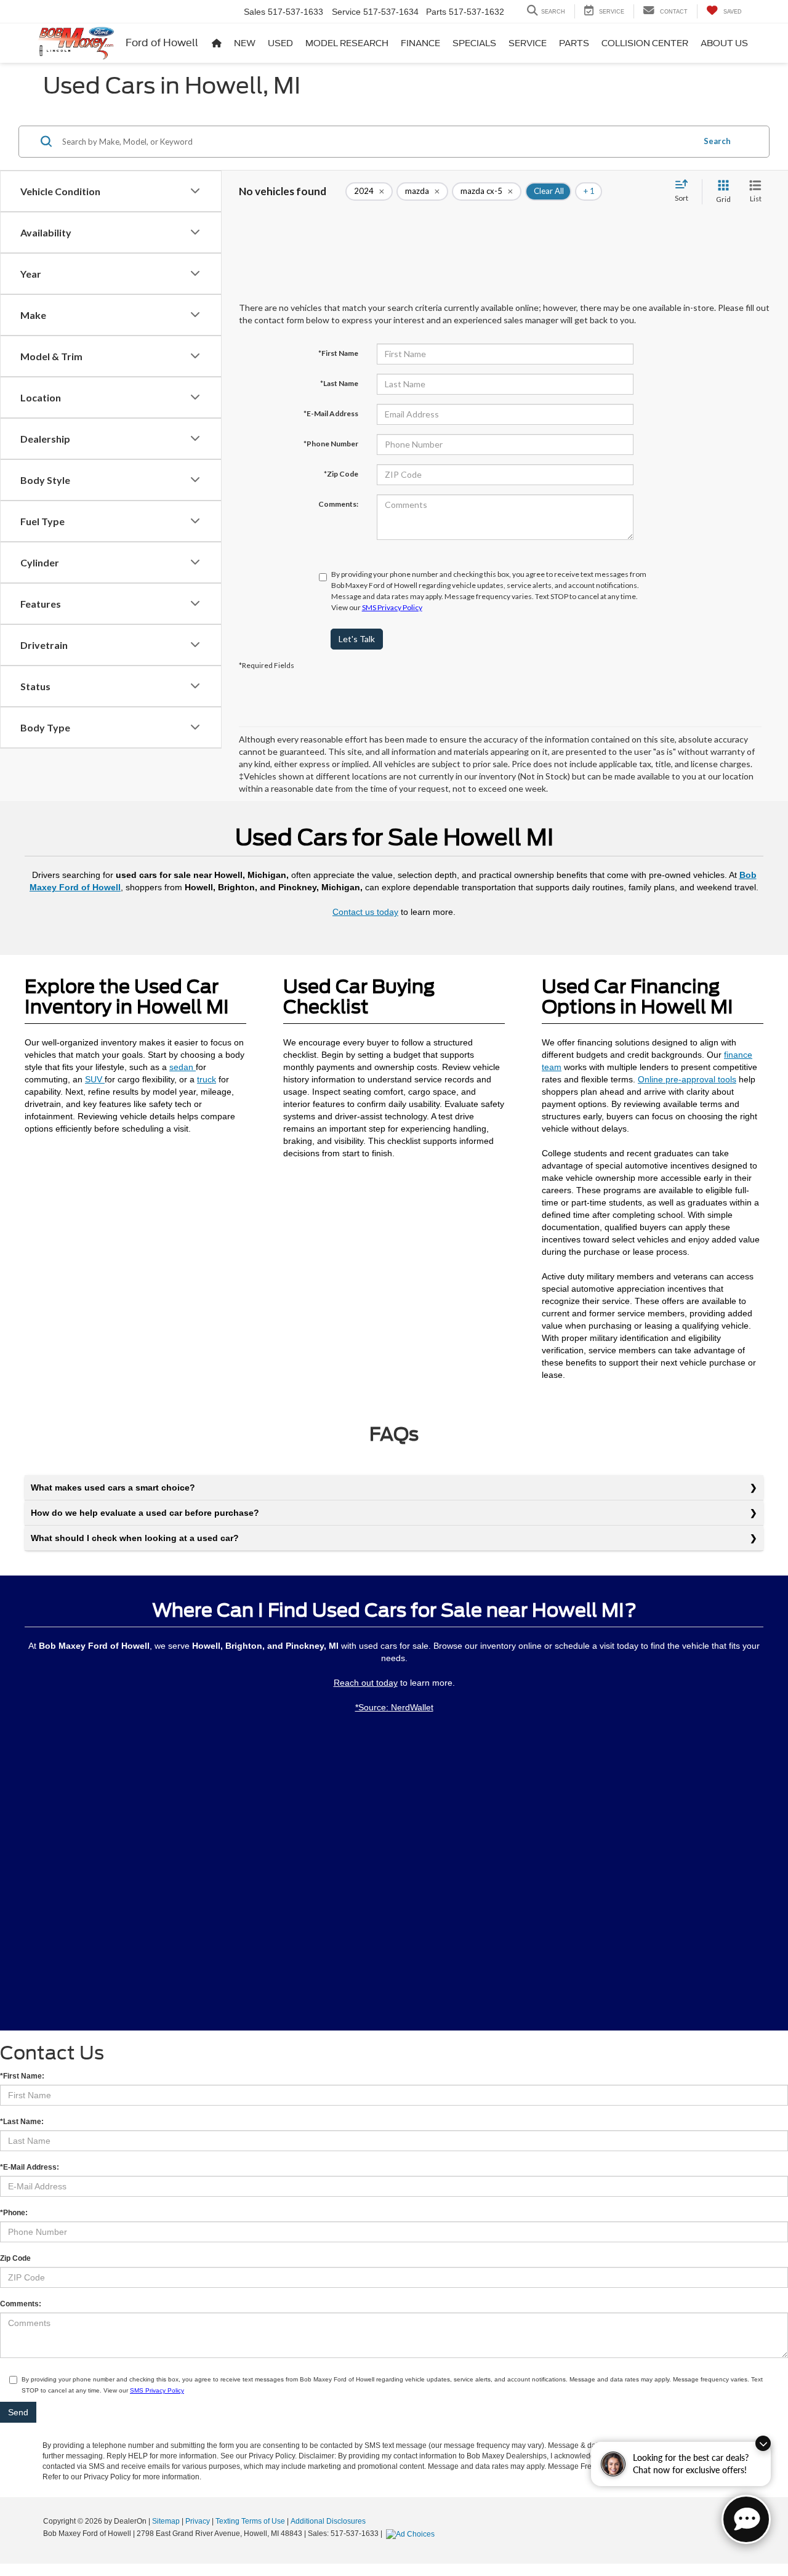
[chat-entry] (746, 2519)
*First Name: (22, 2076)
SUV (95, 1079)
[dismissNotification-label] (763, 2443)
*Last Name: (22, 2122)
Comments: (338, 504)
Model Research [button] (347, 43)
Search (717, 141)
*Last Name (339, 383)
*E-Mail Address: (30, 2167)
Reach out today (366, 1683)
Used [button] (280, 43)
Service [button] (528, 43)
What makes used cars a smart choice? (113, 1487)
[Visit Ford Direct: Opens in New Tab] (412, 2534)
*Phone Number (331, 444)
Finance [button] (420, 43)
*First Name (338, 353)
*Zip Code (341, 474)
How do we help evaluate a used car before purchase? (145, 1513)
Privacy (198, 2521)
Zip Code (15, 2258)
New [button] (245, 43)
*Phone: (14, 2213)
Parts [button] (574, 43)
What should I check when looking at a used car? (135, 1538)
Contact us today (365, 912)
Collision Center (645, 43)
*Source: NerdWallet (394, 1707)
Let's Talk (357, 639)
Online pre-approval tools (687, 1079)
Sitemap (166, 2521)
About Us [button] (724, 43)
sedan (183, 1067)
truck (207, 1079)
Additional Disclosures (328, 2521)
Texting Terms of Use (250, 2521)
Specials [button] (474, 43)
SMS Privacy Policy (392, 607)
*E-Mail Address (331, 413)
